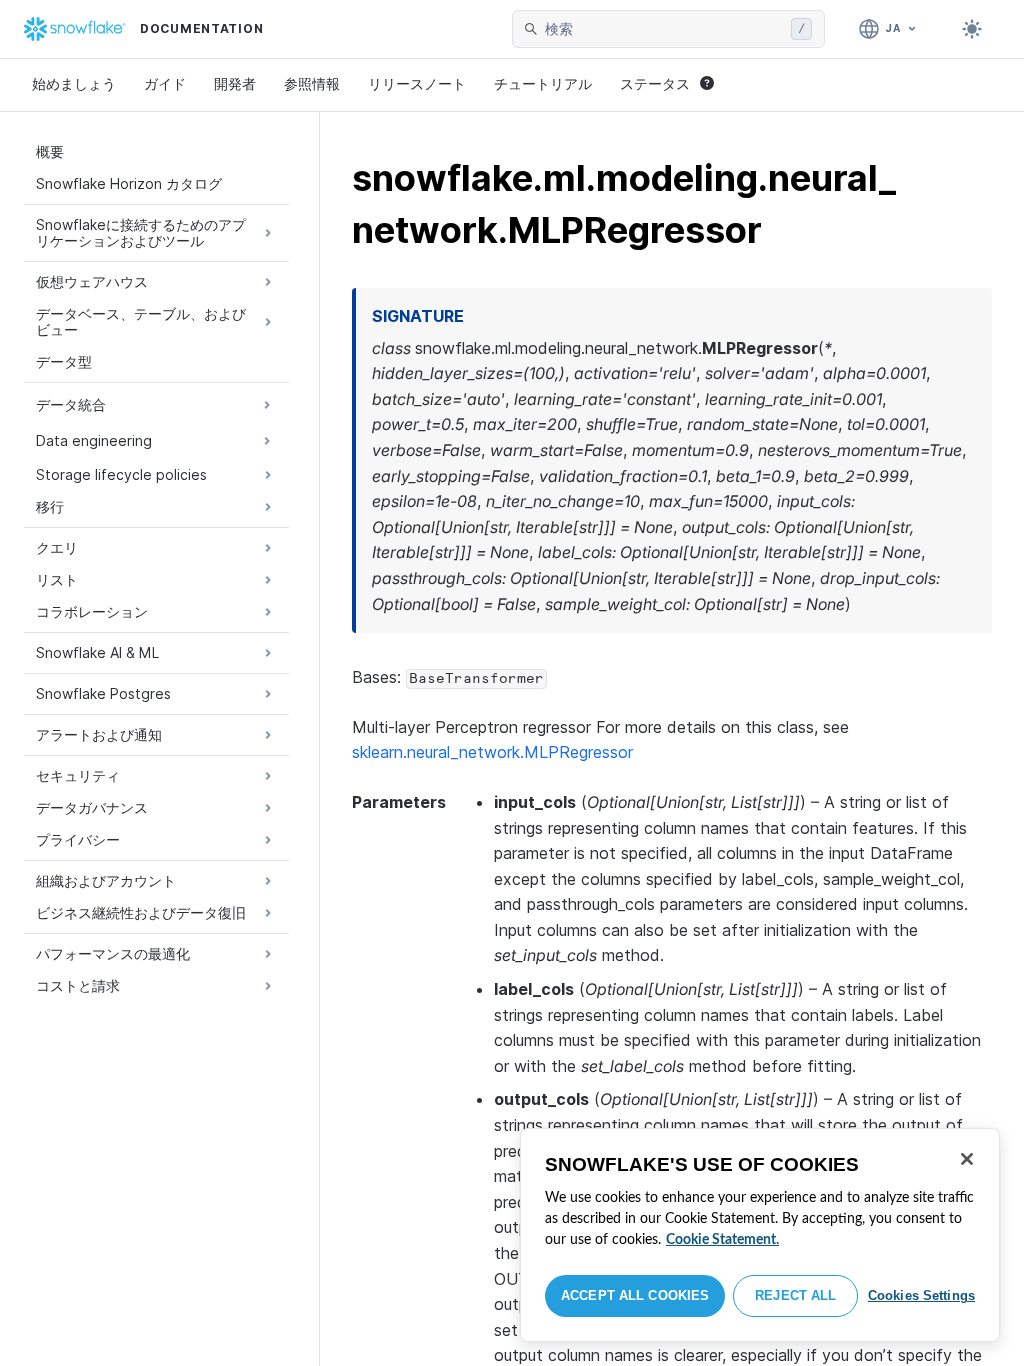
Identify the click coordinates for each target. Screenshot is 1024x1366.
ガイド (165, 83)
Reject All (795, 1295)
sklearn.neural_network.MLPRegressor (492, 752)
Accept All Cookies (635, 1295)
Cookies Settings (921, 1295)
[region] (760, 1235)
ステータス (655, 83)
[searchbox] (664, 29)
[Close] (967, 1159)
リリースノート (417, 83)
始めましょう (74, 83)
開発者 (235, 83)
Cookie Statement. (722, 1240)
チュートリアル (543, 83)
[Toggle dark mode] (972, 29)
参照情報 (312, 83)
